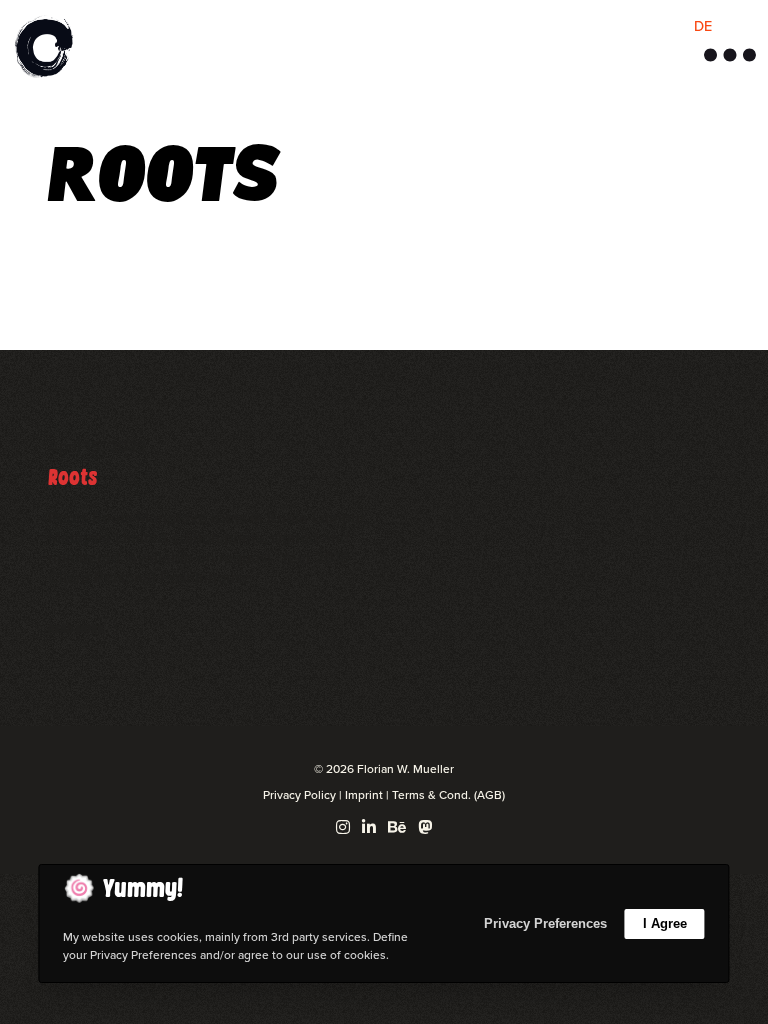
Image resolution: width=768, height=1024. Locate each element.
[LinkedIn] (369, 827)
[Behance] (397, 827)
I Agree (665, 923)
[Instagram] (343, 827)
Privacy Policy (299, 795)
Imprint (364, 795)
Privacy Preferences (545, 923)
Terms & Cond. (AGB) (448, 795)
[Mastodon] (425, 827)
